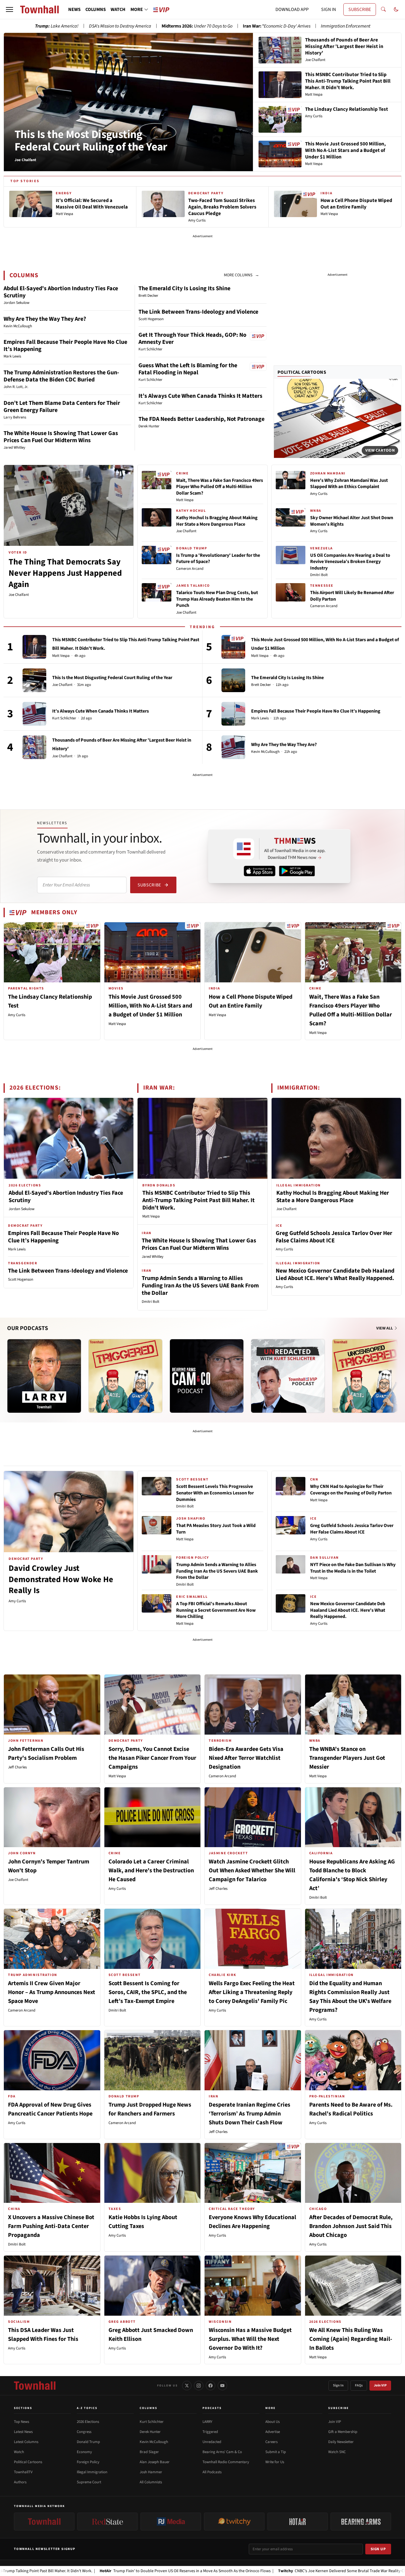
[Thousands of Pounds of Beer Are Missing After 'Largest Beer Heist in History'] (34, 747)
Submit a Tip (276, 2452)
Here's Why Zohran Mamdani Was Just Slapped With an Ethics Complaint (349, 484)
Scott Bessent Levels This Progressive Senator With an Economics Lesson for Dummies (215, 1493)
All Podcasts (212, 2472)
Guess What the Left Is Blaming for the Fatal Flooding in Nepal (188, 369)
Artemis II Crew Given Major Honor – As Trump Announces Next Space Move (52, 1992)
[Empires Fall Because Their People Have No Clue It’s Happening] (233, 714)
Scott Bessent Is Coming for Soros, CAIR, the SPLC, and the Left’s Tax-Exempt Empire (148, 1992)
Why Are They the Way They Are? (45, 319)
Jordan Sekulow (21, 1209)
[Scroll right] (397, 1370)
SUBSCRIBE (360, 9)
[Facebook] (211, 2386)
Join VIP (380, 2385)
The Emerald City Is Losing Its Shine (184, 288)
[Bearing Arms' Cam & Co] (207, 1376)
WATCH (118, 9)
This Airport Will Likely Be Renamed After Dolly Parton (352, 596)
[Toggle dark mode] (396, 9)
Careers (271, 2442)
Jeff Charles (17, 1767)
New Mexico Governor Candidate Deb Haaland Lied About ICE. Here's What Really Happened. (335, 1275)
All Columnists (151, 2482)
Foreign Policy (88, 2462)
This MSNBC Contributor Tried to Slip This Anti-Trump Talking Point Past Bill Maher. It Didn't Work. (198, 1200)
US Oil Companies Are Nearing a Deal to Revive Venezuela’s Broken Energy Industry (350, 562)
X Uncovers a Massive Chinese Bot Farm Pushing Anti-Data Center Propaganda (51, 2226)
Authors (20, 2482)
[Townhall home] (35, 2386)
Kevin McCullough (265, 752)
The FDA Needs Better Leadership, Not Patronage (201, 419)
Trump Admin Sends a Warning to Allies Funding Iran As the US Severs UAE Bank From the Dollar (200, 1286)
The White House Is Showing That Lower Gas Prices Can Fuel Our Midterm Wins (61, 437)
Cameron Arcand (190, 569)
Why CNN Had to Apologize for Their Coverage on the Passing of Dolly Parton (351, 1490)
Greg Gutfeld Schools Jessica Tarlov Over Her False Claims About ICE (334, 1237)
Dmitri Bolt (319, 575)
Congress (84, 2432)
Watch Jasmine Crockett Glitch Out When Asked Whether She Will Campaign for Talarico (252, 1871)
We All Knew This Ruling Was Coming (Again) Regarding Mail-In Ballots (351, 2339)
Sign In (338, 2385)
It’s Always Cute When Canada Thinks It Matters (200, 396)
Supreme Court (89, 2482)
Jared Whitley (153, 1257)
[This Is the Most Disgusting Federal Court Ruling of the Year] (34, 680)
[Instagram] (199, 2386)
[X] (187, 2386)
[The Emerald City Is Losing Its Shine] (233, 680)
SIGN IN (329, 9)
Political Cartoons (302, 372)
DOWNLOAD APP (292, 9)
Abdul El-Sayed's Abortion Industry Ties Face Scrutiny (61, 292)
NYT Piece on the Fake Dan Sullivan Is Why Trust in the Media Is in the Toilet (353, 1568)
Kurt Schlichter (64, 718)
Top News (21, 2422)
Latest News (23, 2432)
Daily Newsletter (341, 2442)
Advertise (273, 2432)
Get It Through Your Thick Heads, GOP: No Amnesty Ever (192, 339)
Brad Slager (149, 2452)
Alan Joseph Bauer (155, 2462)
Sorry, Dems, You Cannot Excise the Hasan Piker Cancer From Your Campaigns (152, 1758)
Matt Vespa (185, 500)
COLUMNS (96, 9)
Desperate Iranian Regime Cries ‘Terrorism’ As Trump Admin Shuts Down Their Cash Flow (249, 2114)
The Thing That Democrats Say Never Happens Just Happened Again (65, 573)
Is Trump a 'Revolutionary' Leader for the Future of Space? (218, 559)
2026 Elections (88, 2422)
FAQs (359, 2385)
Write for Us (275, 2462)
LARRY (207, 2422)
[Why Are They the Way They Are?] (233, 747)
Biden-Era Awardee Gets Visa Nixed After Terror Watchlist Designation (246, 1758)
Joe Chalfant (19, 595)
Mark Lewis (260, 718)
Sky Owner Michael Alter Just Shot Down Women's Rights (352, 521)
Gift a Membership (343, 2432)
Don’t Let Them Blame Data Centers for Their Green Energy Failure (62, 407)
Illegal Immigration (92, 2472)
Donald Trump (88, 2442)
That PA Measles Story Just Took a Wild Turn (216, 1529)
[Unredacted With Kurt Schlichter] (288, 1376)
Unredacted (212, 2442)
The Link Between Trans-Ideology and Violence (198, 312)
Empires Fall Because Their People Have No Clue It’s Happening (65, 346)
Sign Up (378, 2549)
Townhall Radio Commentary (226, 2462)
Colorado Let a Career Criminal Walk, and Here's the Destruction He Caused (151, 1871)
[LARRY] (44, 1376)
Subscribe (149, 885)
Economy (84, 2452)
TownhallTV (23, 2472)
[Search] (383, 9)
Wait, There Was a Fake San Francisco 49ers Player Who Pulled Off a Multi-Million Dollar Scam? (220, 487)
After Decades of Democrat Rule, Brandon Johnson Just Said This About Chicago (351, 2226)
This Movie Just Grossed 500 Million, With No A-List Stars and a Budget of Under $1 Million (150, 1006)
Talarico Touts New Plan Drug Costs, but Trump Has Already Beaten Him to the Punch (217, 599)
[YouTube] (222, 2386)
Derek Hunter (150, 2432)
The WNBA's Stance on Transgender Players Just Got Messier (347, 1758)
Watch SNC (337, 2452)
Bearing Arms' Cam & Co (222, 2452)
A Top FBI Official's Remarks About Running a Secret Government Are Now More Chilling (216, 1610)
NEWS (74, 9)
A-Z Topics (87, 2408)
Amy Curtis (319, 494)
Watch (19, 2452)
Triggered (210, 2432)
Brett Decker (261, 685)
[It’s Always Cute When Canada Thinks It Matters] (34, 714)
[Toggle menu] (9, 9)
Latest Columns (26, 2442)
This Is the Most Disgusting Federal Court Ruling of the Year (91, 141)
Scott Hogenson (21, 1279)
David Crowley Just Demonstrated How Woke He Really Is (61, 1579)
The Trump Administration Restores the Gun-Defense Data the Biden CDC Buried (61, 376)
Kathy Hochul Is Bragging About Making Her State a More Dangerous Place (217, 521)
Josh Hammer (151, 2472)
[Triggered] (125, 1376)
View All (385, 1328)
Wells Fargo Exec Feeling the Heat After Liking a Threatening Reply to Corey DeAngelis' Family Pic (252, 1992)
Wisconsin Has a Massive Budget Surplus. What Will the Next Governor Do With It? (250, 2339)
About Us (272, 2422)
